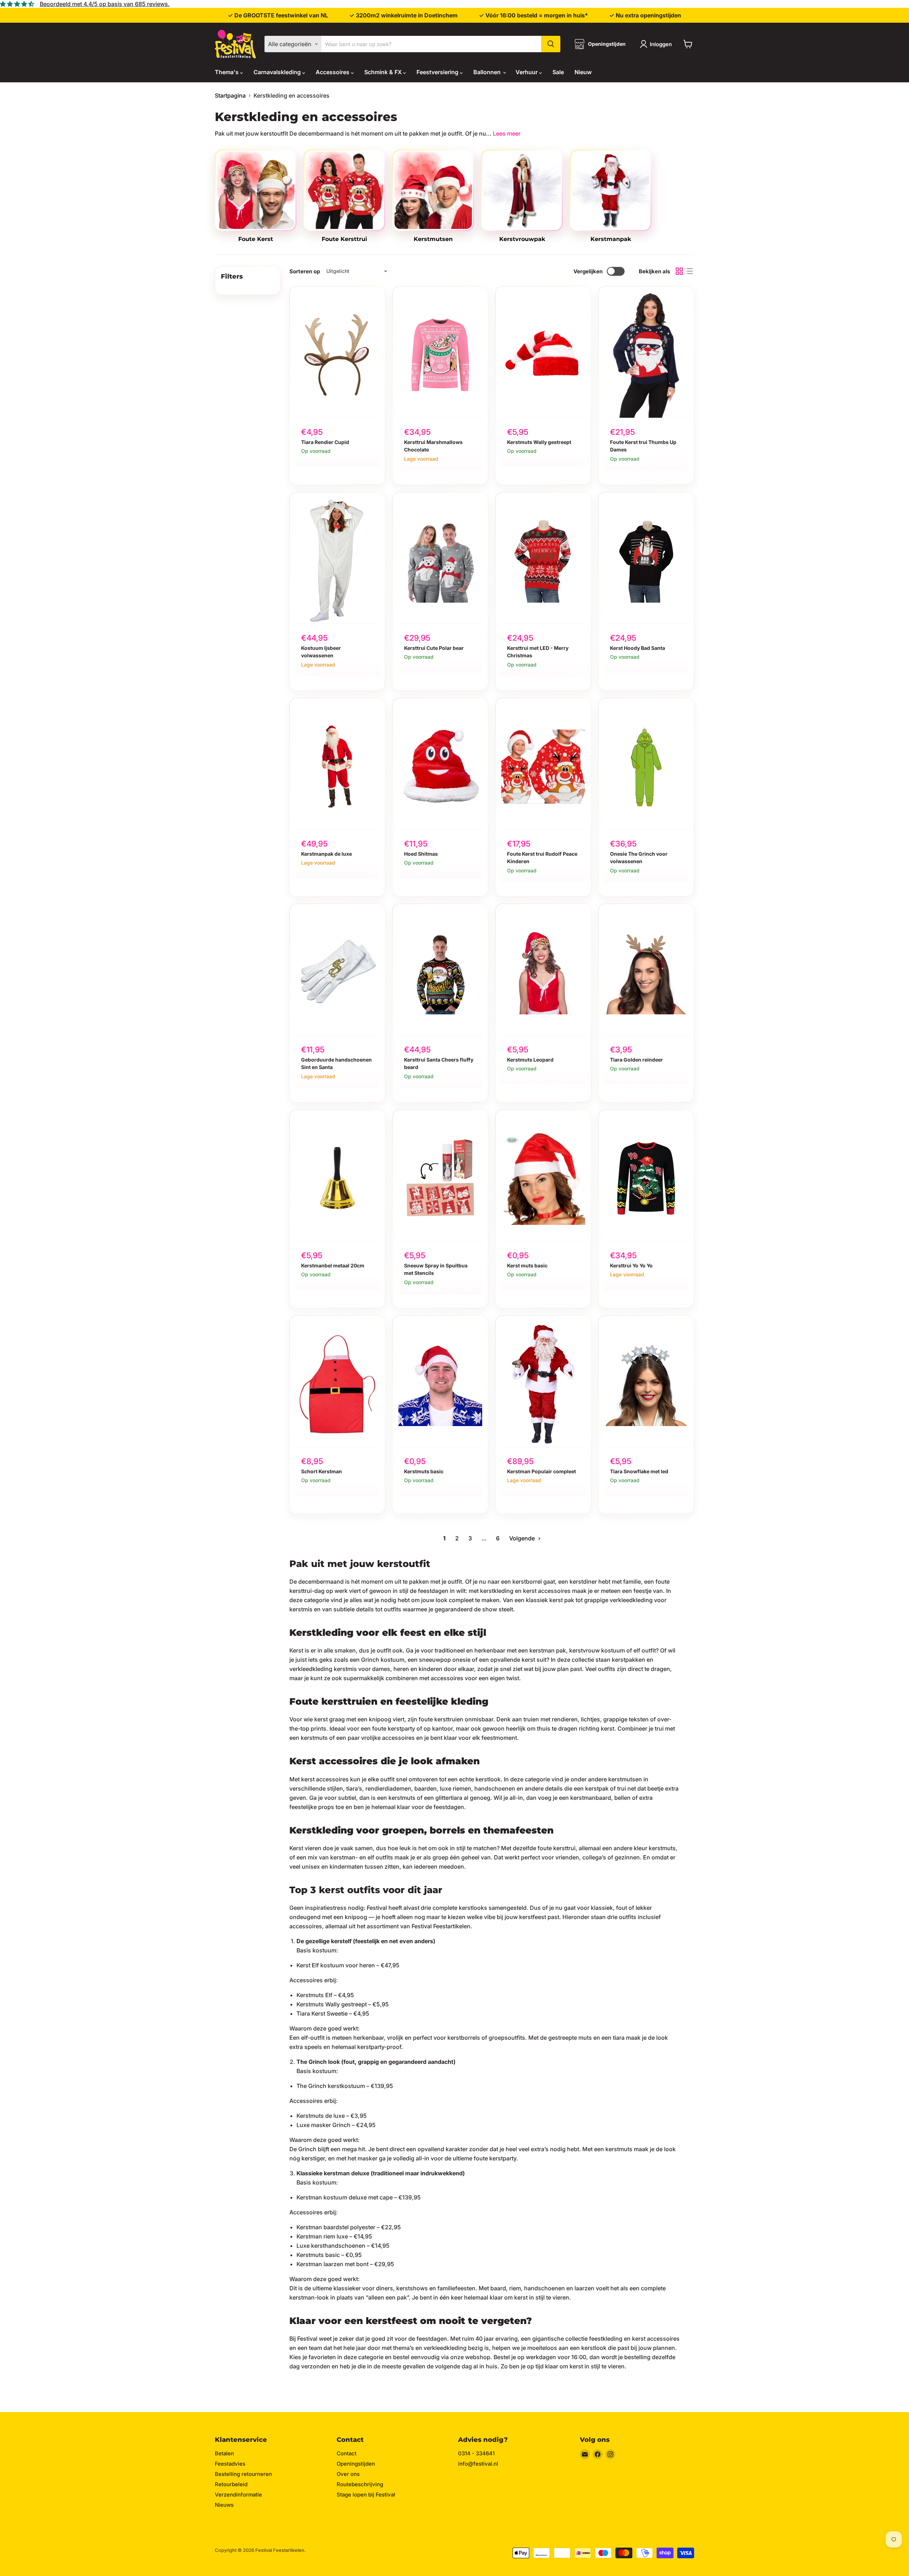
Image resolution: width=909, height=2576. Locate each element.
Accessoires (333, 72)
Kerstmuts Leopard (530, 1060)
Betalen (224, 2453)
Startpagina (230, 95)
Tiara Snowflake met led (639, 1471)
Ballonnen (488, 72)
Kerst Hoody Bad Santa (638, 648)
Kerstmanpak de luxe (326, 854)
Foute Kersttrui (344, 239)
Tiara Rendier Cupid (325, 442)
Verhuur (527, 72)
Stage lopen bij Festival (366, 2495)
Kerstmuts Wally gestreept (539, 442)
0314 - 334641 (476, 2453)
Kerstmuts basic (424, 1471)
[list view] (689, 271)
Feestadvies (230, 2464)
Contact (347, 2453)
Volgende (523, 1538)
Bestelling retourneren (243, 2474)
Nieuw (583, 72)
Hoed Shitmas (421, 854)
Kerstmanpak (611, 239)
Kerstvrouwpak (522, 239)
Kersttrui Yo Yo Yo (631, 1265)
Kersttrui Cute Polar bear (434, 648)
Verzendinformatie (238, 2495)
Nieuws (224, 2505)
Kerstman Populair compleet (541, 1471)
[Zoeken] (551, 44)
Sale (558, 72)
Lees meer (507, 133)
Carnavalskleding (278, 72)
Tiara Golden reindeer (636, 1060)
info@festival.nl (478, 2464)
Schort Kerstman (322, 1471)
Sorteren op (305, 271)
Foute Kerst (256, 239)
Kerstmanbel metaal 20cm (333, 1265)
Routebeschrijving (360, 2484)
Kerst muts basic (527, 1265)
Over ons (348, 2474)
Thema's (227, 72)
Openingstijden (356, 2464)
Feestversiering (438, 72)
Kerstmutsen (433, 239)
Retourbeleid (231, 2484)
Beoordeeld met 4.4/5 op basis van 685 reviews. (105, 4)
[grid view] (679, 271)
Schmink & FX (384, 72)
